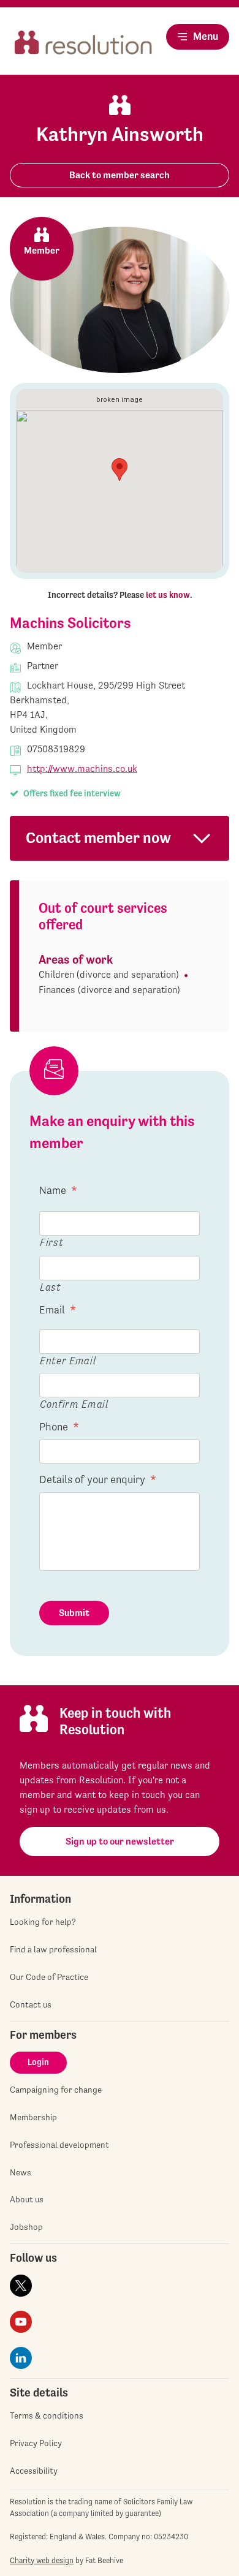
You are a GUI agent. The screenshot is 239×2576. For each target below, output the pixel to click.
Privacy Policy (36, 2443)
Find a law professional (53, 1949)
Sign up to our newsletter (120, 1841)
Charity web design (42, 2560)
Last (51, 1287)
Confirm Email (74, 1404)
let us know (168, 595)
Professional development (59, 2145)
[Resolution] (83, 47)
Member (42, 250)
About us (27, 2199)
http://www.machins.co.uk (82, 769)
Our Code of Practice (49, 1977)
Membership (33, 2117)
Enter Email (68, 1360)
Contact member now (98, 838)
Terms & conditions (47, 2415)
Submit (74, 1613)
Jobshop (26, 2227)
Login (38, 2062)
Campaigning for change (56, 2090)
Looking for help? (43, 1922)
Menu (206, 36)
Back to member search (120, 175)
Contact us (31, 2004)
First (51, 1242)
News (21, 2172)
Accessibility (34, 2471)
